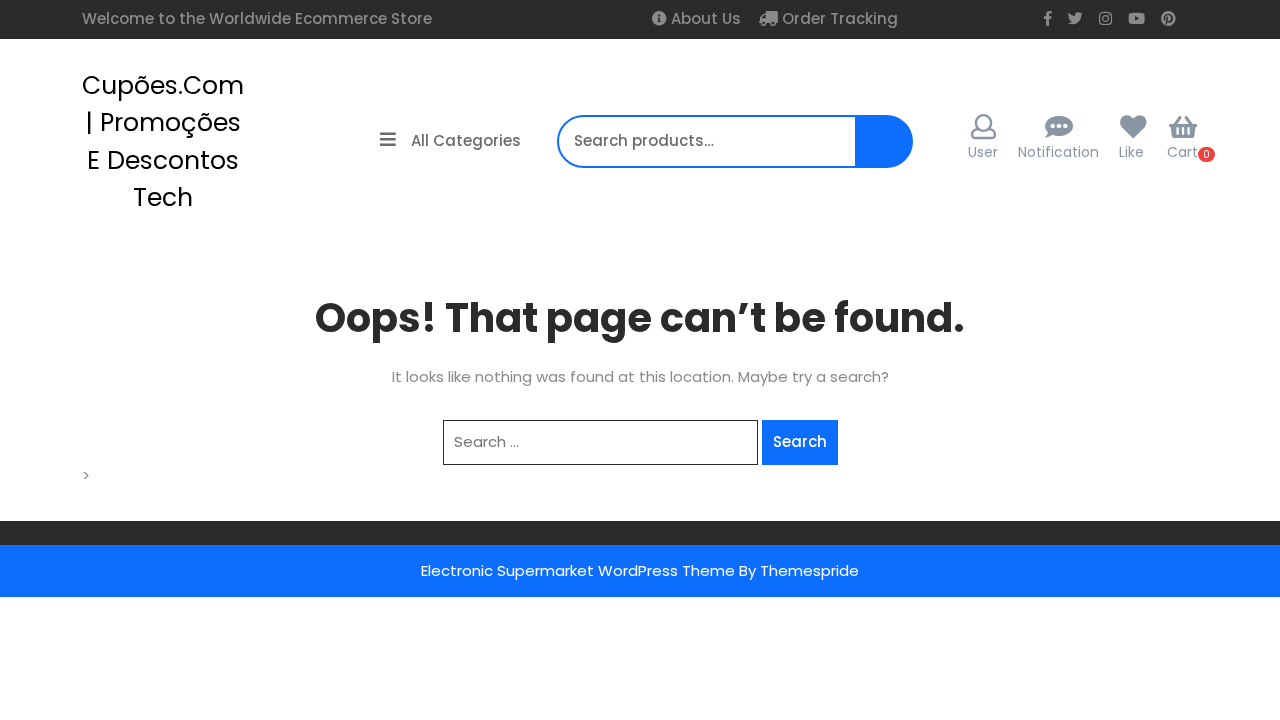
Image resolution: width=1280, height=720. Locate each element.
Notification (1058, 152)
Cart (1182, 152)
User (983, 152)
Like (1131, 152)
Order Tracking (838, 18)
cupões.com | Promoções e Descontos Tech (163, 142)
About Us (704, 18)
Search (878, 151)
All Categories (466, 140)
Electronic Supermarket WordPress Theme (578, 570)
